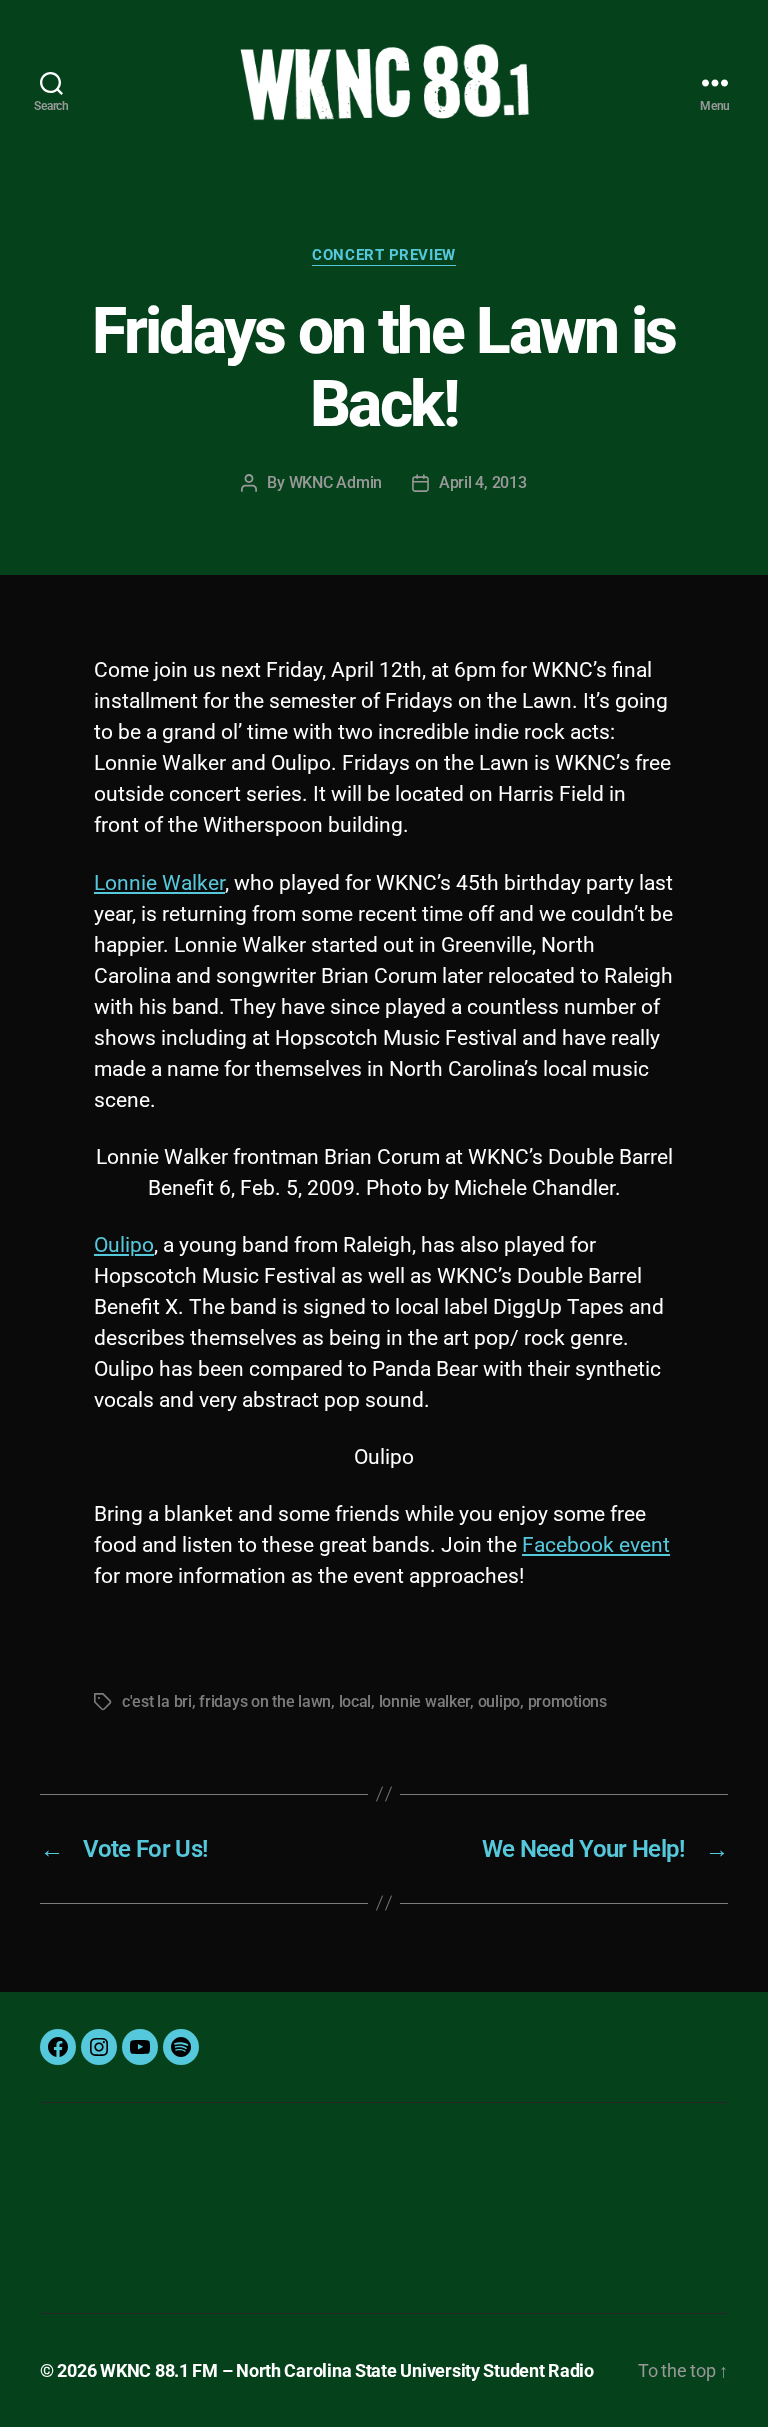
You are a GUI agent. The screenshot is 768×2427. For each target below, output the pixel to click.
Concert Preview (383, 255)
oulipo (499, 1701)
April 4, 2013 (483, 482)
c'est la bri (157, 1701)
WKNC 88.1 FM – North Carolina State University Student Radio (347, 2370)
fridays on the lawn (265, 1701)
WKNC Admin (335, 482)
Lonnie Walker (159, 883)
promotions (567, 1701)
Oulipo (124, 1245)
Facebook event (596, 1545)
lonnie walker (425, 1701)
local (355, 1701)
